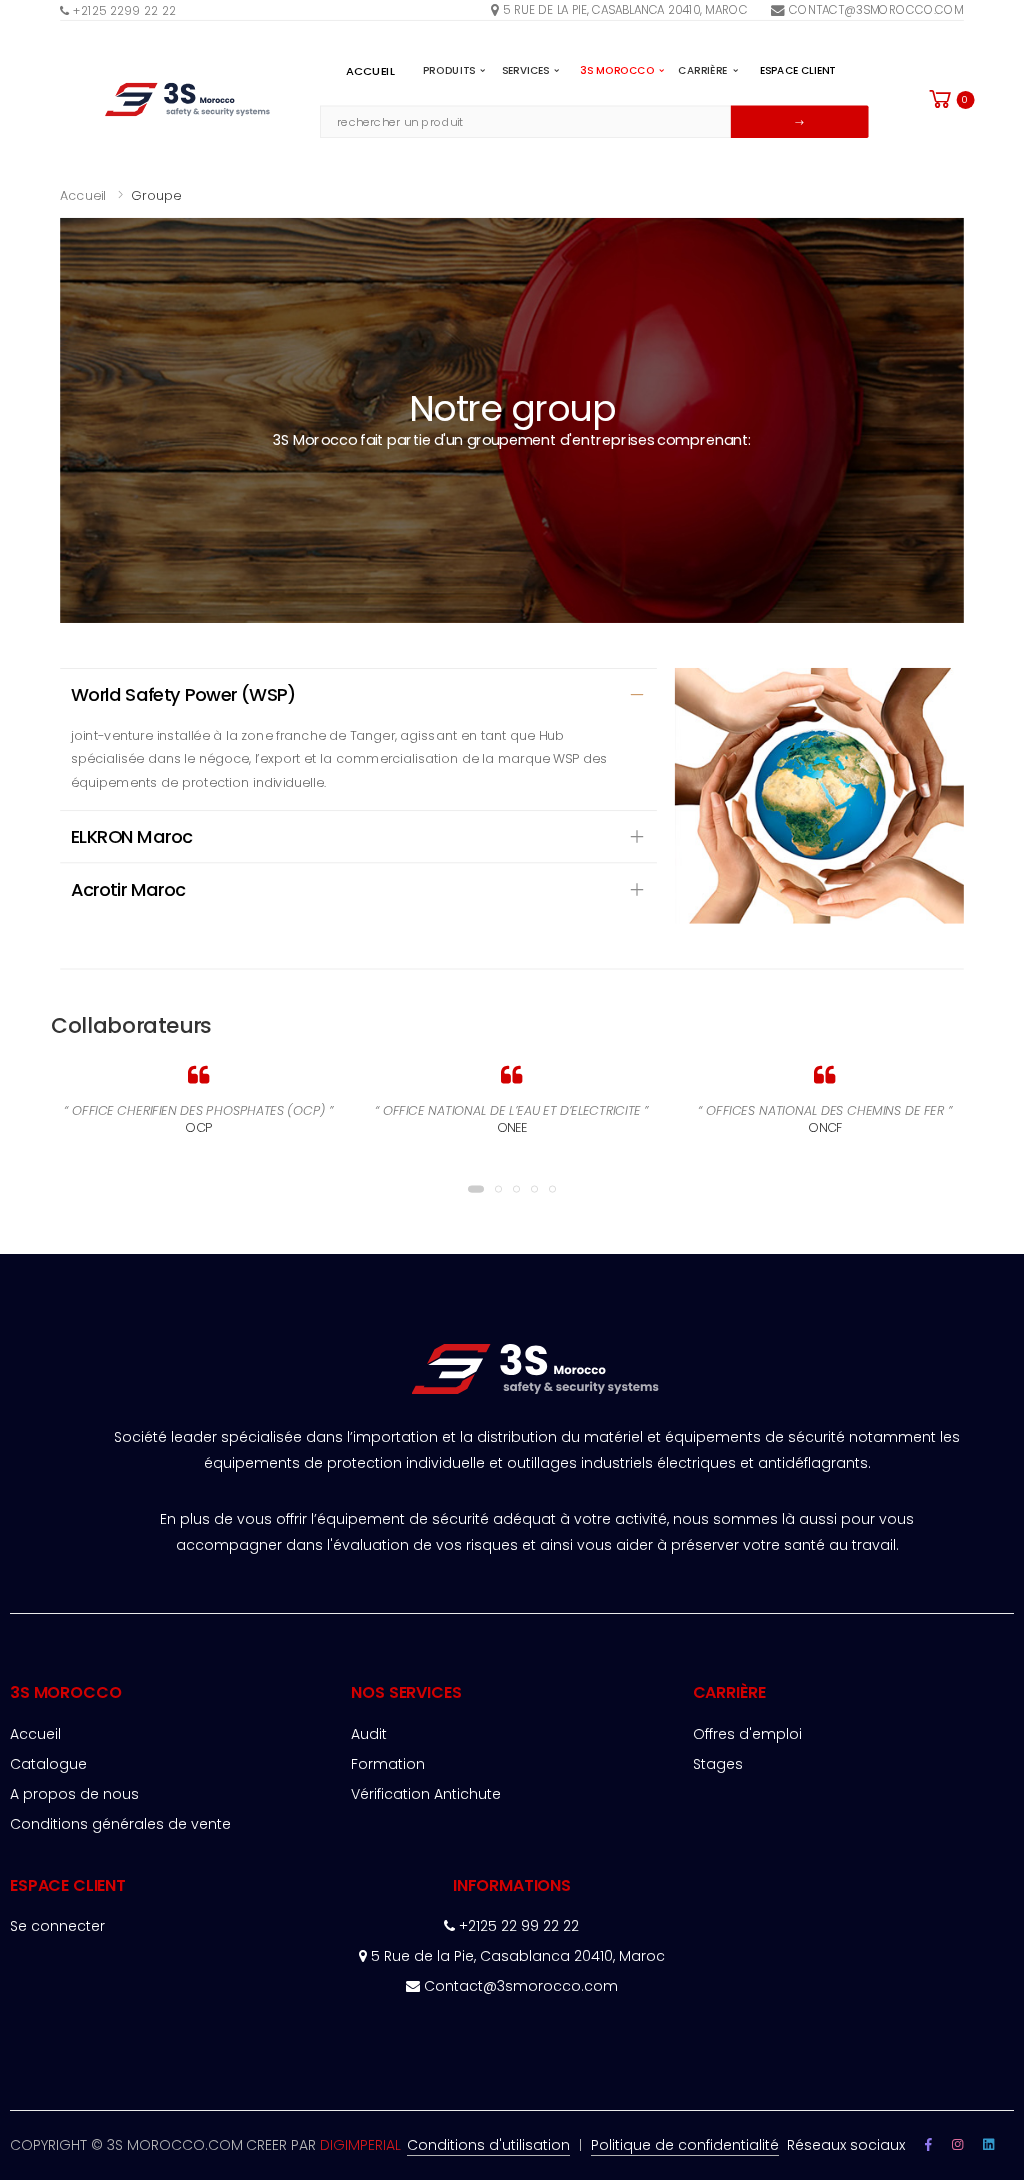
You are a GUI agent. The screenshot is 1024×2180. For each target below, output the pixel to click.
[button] (950, 99)
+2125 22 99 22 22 (517, 1926)
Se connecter (57, 1926)
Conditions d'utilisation (488, 2145)
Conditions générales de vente (120, 1824)
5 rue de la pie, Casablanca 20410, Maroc (625, 9)
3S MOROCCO (617, 70)
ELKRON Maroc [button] (131, 836)
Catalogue (48, 1764)
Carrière (702, 70)
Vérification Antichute (426, 1794)
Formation (388, 1764)
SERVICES (525, 70)
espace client (798, 70)
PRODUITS (449, 70)
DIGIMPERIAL (360, 2145)
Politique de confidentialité (685, 2145)
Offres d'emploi (747, 1734)
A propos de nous (74, 1794)
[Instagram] (988, 2144)
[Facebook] (928, 2144)
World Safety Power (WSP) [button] (183, 694)
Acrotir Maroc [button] (128, 889)
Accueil (370, 70)
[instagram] (957, 2144)
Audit (369, 1734)
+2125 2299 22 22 (122, 10)
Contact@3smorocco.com (876, 9)
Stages (718, 1764)
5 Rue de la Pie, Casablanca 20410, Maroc (516, 1956)
